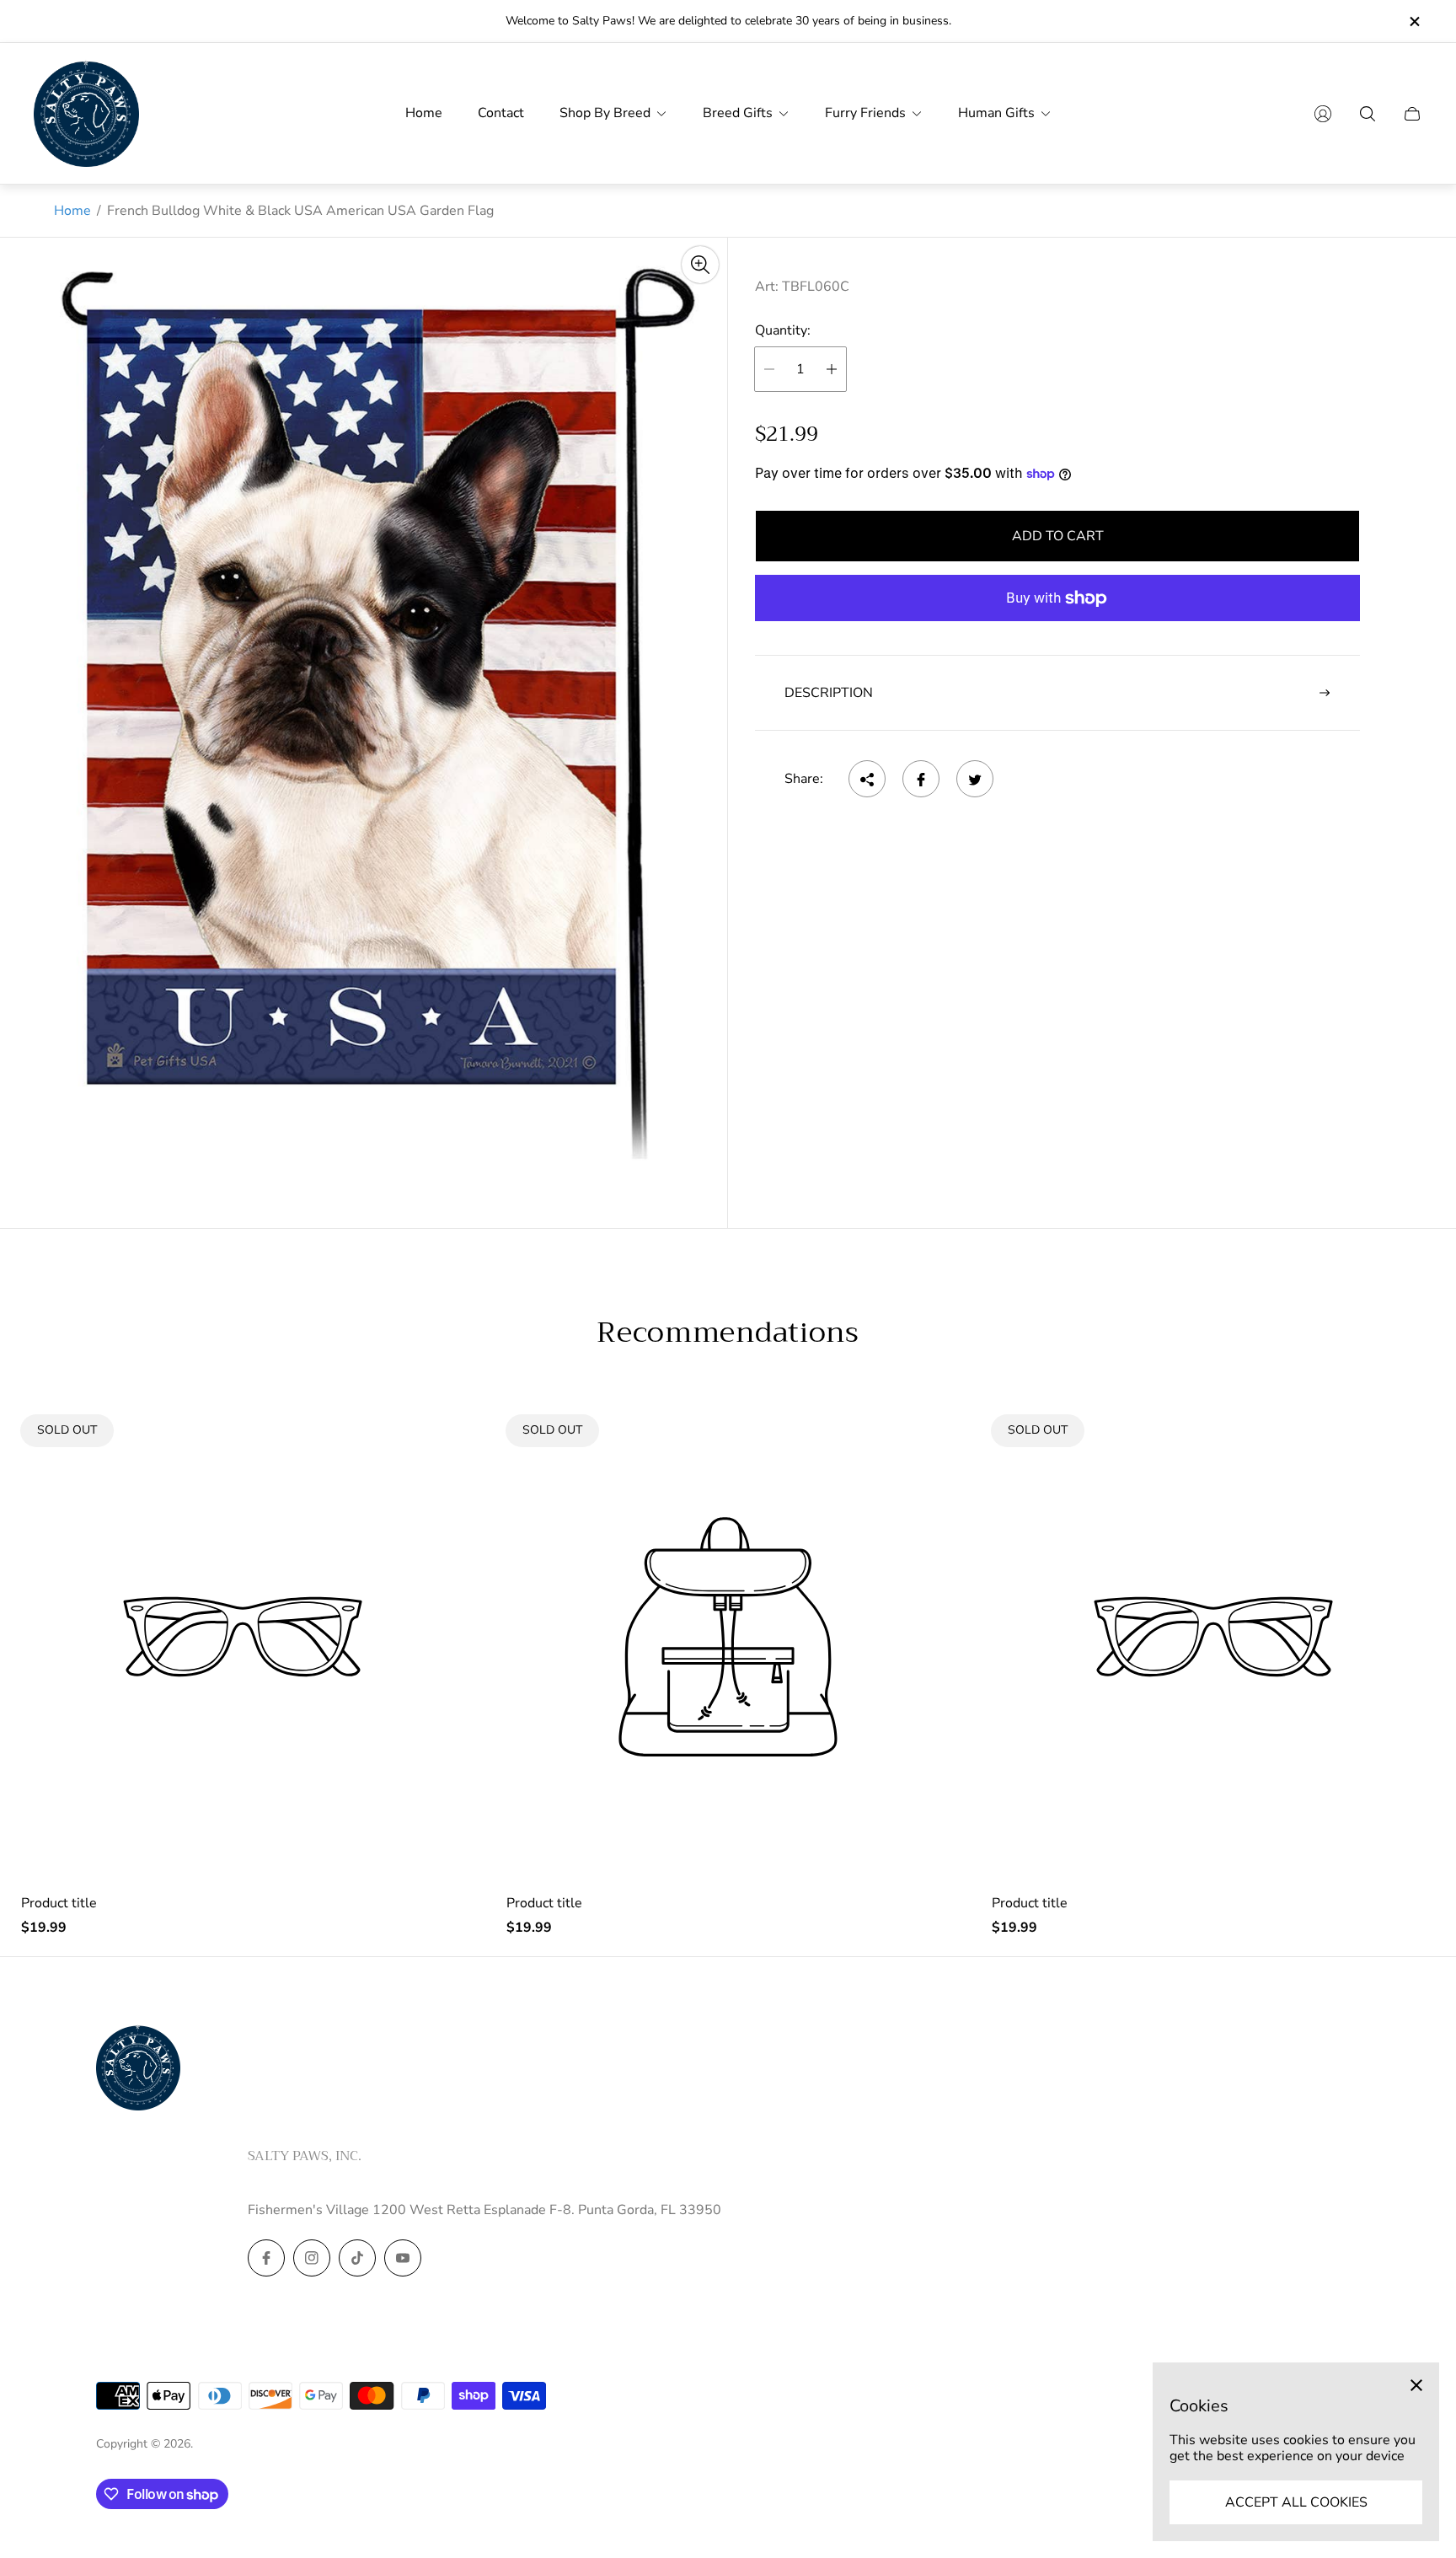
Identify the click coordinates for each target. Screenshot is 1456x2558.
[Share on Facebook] (921, 780)
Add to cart (1058, 536)
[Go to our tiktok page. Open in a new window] (357, 2258)
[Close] (1416, 2385)
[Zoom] (700, 265)
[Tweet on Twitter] (975, 780)
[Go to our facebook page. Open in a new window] (266, 2258)
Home (72, 211)
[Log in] (1323, 114)
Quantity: (783, 331)
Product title (59, 1903)
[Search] (1368, 114)
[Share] (867, 780)
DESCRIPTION (829, 693)
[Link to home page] (138, 2069)
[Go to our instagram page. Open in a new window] (312, 2258)
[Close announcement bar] (1414, 21)
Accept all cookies (1296, 2502)
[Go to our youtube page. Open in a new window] (403, 2258)
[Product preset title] (243, 1637)
